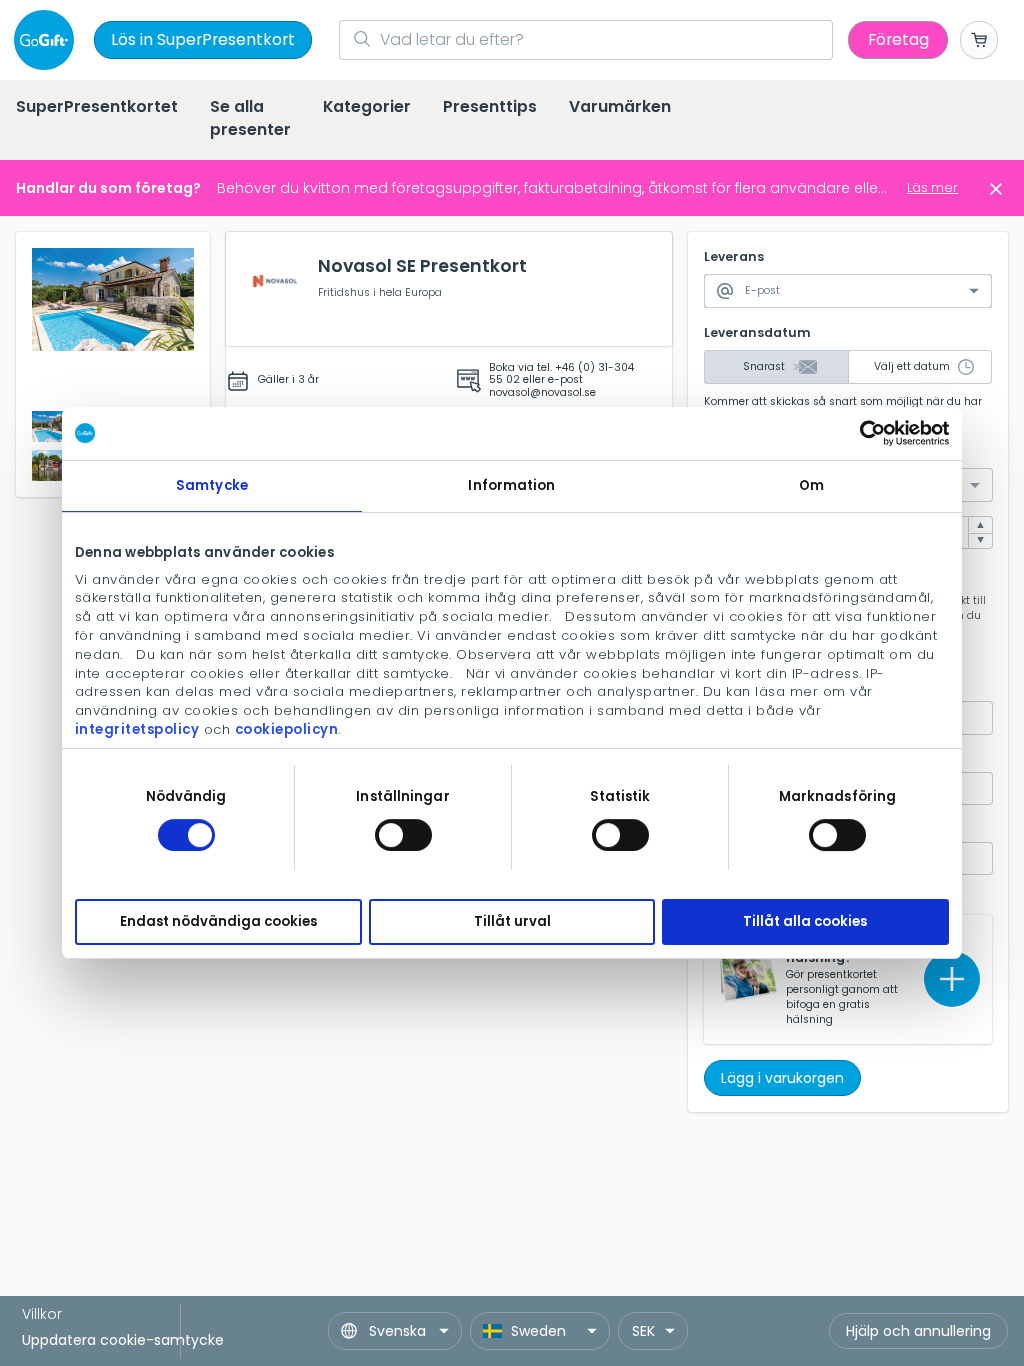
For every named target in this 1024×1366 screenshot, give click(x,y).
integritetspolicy (137, 729)
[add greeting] (952, 979)
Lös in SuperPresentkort (203, 39)
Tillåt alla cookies (805, 922)
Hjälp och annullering (918, 1331)
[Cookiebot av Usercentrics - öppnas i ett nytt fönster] (861, 433)
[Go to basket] (979, 40)
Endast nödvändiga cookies (218, 922)
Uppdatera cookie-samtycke (123, 1340)
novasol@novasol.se (542, 392)
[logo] (48, 40)
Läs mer (932, 187)
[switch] (403, 835)
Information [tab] (511, 485)
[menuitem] (97, 108)
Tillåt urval (512, 922)
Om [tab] (811, 485)
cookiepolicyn (287, 729)
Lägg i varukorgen (782, 1078)
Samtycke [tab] (212, 485)
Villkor (42, 1314)
